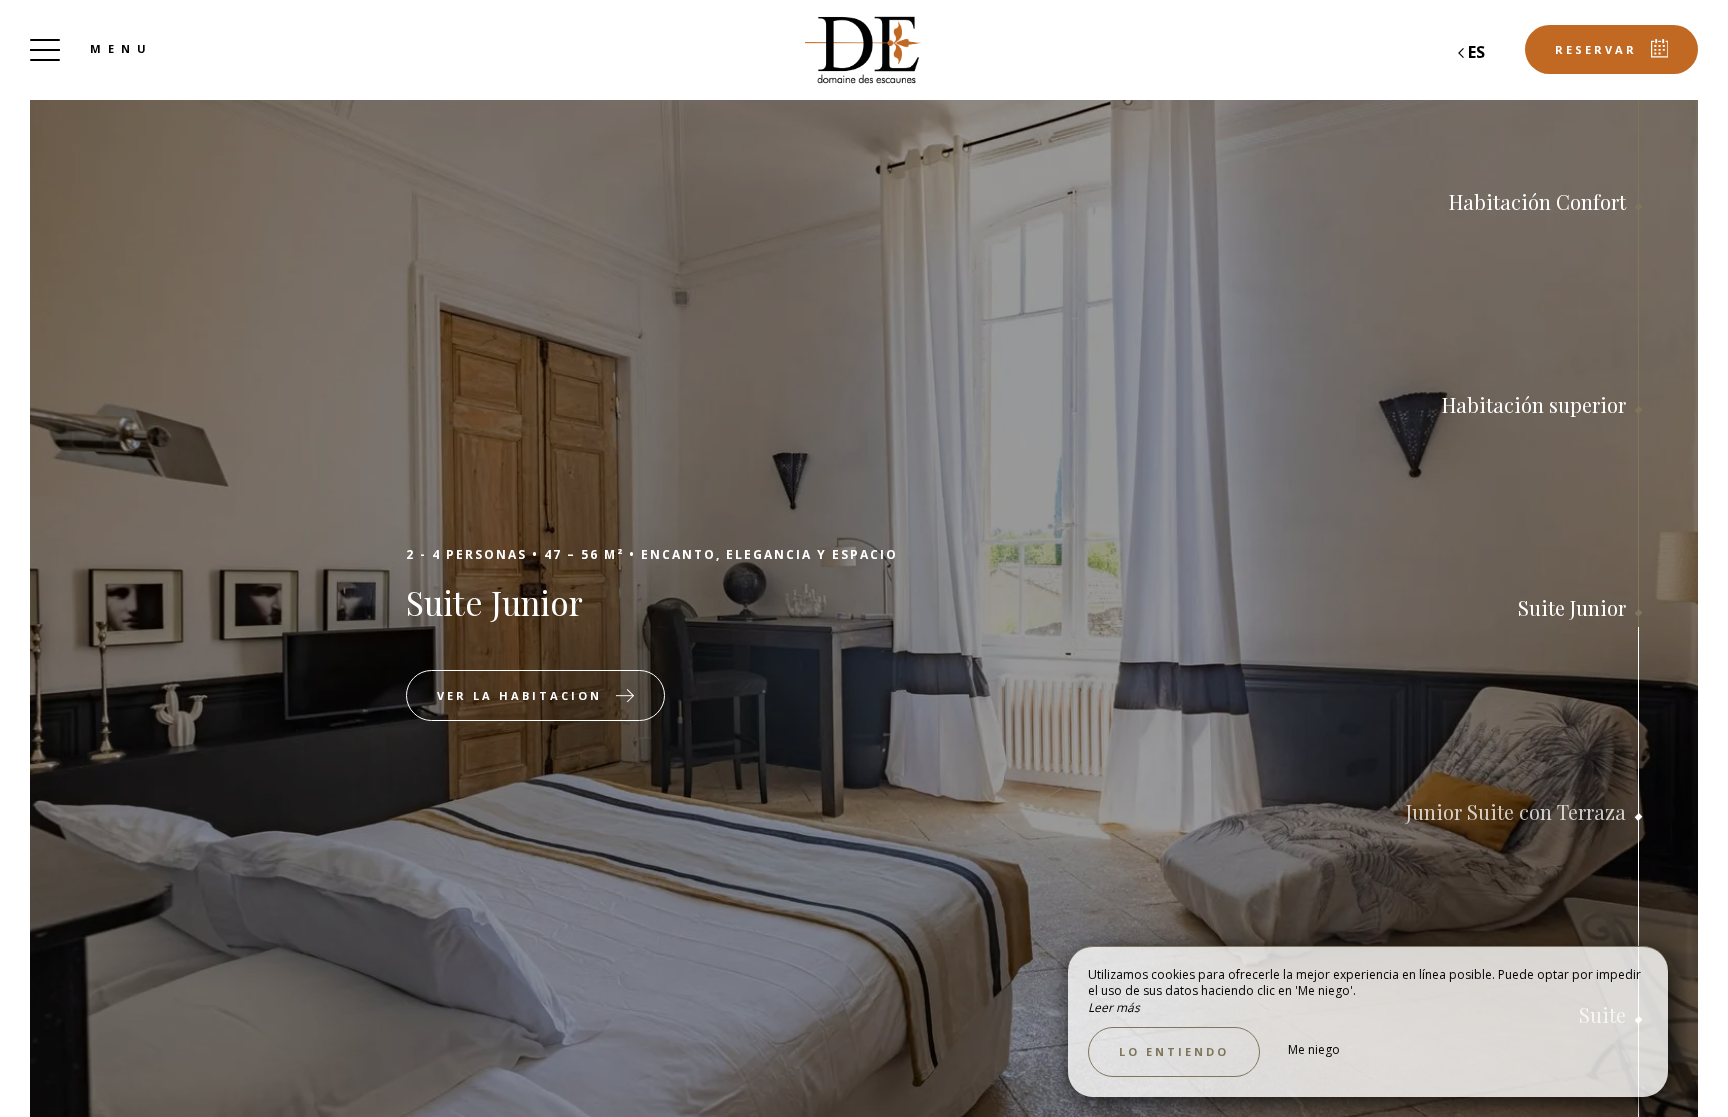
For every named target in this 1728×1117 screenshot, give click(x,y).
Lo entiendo (1174, 1051)
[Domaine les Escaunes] (864, 50)
